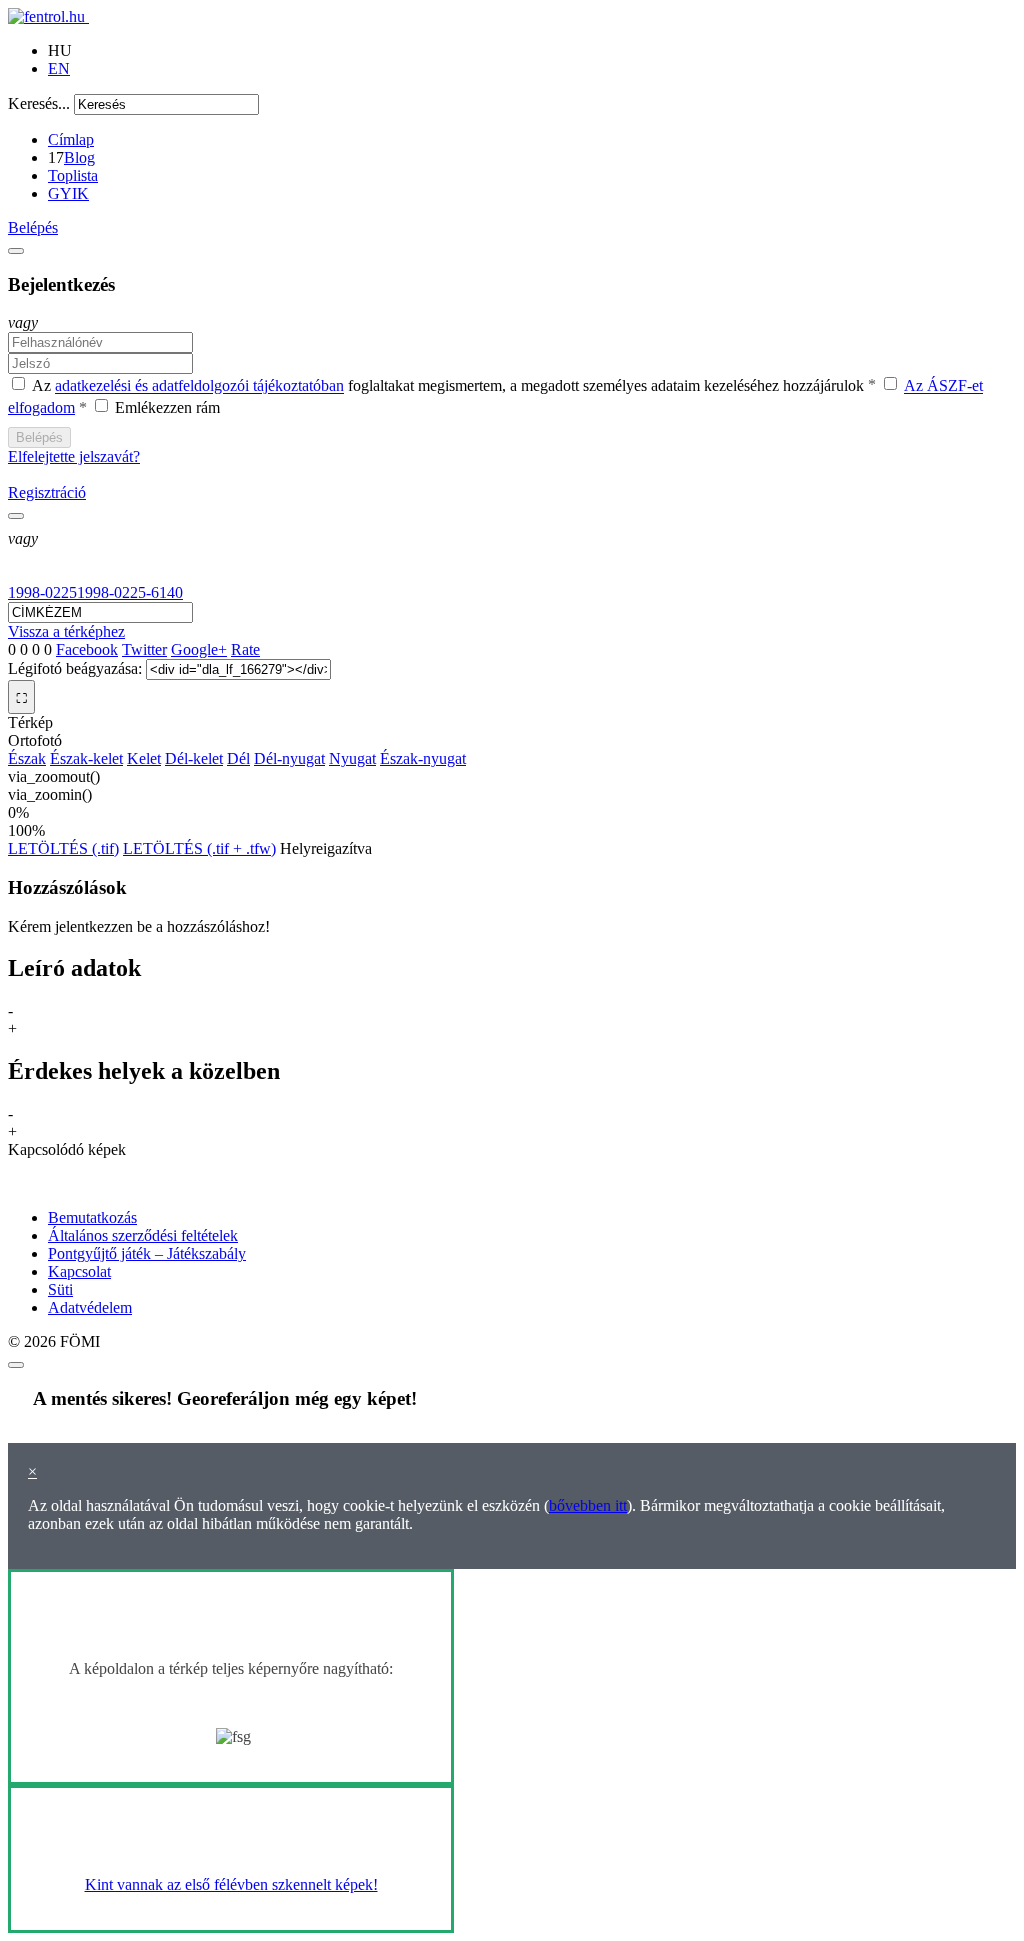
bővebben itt (588, 1505)
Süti (60, 1289)
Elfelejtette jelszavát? (74, 456)
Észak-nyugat (423, 758)
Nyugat (352, 758)
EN (59, 68)
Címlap (71, 139)
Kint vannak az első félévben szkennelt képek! (231, 1884)
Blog (79, 157)
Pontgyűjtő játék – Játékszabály (147, 1253)
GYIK (68, 193)
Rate (245, 649)
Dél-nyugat (289, 758)
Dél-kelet (194, 758)
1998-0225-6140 (130, 592)
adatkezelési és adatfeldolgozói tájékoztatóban (199, 386)
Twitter (144, 649)
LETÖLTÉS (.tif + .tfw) (199, 848)
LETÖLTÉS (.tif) (63, 848)
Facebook (87, 649)
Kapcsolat (79, 1271)
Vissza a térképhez (66, 631)
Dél (238, 758)
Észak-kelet (86, 758)
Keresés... (39, 103)
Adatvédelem (90, 1307)
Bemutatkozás (92, 1217)
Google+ (199, 649)
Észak (27, 758)
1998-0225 (42, 592)
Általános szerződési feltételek (143, 1235)
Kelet (144, 758)
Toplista (73, 175)
